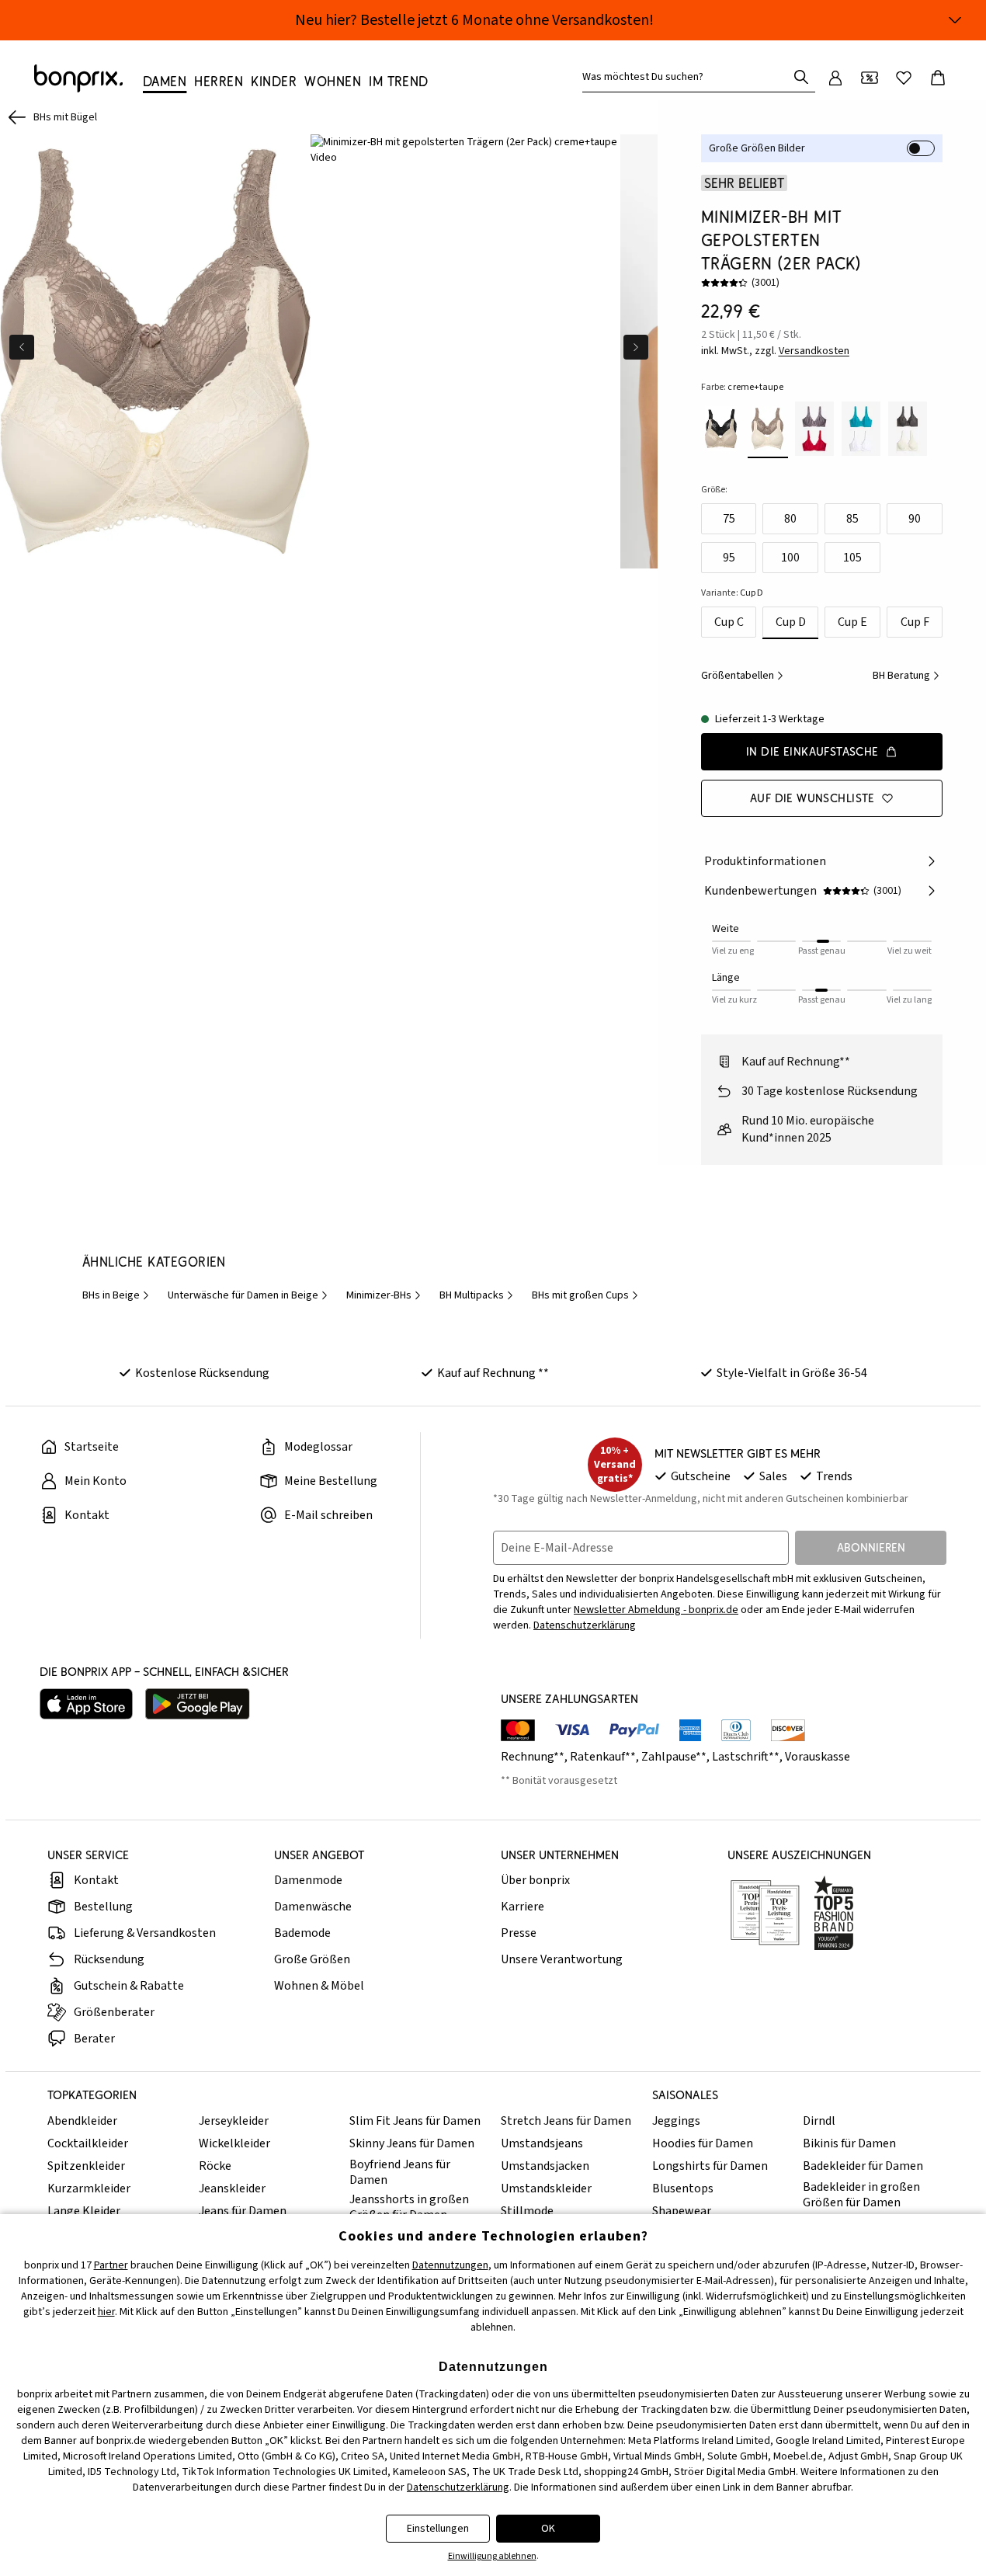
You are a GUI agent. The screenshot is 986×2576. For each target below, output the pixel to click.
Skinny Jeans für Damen (412, 2143)
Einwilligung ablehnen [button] (492, 2556)
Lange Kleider (84, 2211)
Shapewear (682, 2211)
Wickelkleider (234, 2143)
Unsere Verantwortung (562, 1959)
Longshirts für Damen (710, 2166)
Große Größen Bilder (757, 148)
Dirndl (819, 2121)
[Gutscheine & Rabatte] (870, 78)
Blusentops (683, 2188)
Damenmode (308, 1880)
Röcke (215, 2166)
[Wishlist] (904, 78)
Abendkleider (82, 2121)
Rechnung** (533, 1757)
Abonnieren (871, 1547)
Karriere (523, 1907)
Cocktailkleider (88, 2143)
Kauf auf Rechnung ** (493, 1373)
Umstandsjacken (545, 2166)
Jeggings (676, 2121)
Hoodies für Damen (703, 2143)
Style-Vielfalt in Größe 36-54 (792, 1373)
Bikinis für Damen (849, 2143)
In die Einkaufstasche (812, 751)
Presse (519, 1933)
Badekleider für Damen (863, 2166)
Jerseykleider (234, 2121)
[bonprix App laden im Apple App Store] (86, 1704)
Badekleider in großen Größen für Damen (861, 2195)
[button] (466, 150)
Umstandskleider (546, 2188)
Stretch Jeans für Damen (566, 2121)
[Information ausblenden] (955, 20)
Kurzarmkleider (89, 2188)
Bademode (302, 1933)
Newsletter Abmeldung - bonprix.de (656, 1610)
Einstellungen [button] (438, 2529)
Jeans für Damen (243, 2211)
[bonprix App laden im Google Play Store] (198, 1704)
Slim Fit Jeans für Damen (415, 2121)
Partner (111, 2265)
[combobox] (688, 77)
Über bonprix (535, 1880)
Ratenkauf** (603, 1757)
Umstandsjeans (542, 2143)
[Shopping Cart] (938, 78)
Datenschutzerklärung (585, 1625)
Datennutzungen (450, 2265)
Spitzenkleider (86, 2166)
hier (106, 2312)
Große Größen (312, 1959)
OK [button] (548, 2529)
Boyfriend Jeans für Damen (400, 2172)
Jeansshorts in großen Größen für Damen (409, 2207)
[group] (155, 351)
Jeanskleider (232, 2188)
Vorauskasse (818, 1757)
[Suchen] (801, 77)
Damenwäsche (313, 1907)
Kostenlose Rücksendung (202, 1373)
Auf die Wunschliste (812, 798)
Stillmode (527, 2211)
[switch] (921, 148)
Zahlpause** (674, 1757)
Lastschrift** (746, 1757)
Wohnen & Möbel (319, 1986)
